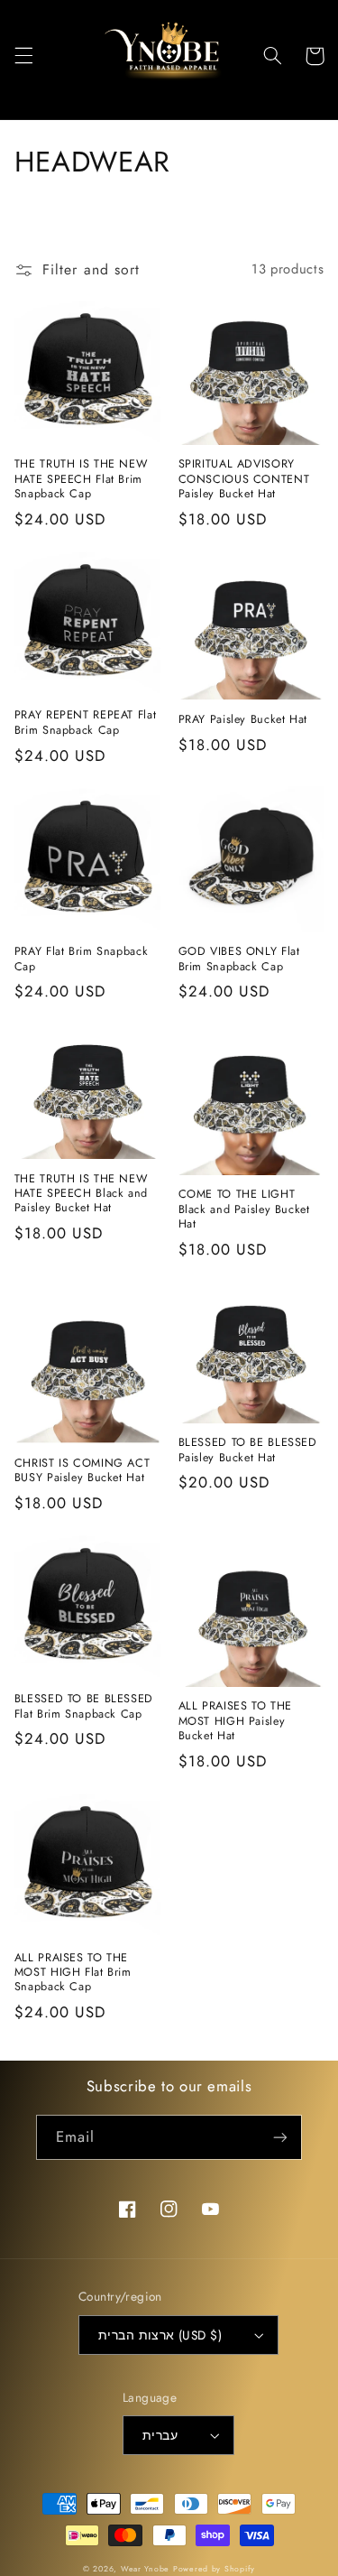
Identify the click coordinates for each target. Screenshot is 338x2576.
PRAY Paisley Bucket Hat (243, 719)
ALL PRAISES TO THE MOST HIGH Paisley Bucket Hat (235, 1721)
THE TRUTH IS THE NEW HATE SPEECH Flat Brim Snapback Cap (81, 479)
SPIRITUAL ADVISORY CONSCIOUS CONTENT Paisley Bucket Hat (244, 479)
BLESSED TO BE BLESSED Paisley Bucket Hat (248, 1450)
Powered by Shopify (214, 2569)
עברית (160, 2435)
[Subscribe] (280, 2137)
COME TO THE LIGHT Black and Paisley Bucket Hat (244, 1209)
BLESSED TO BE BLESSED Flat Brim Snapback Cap (84, 1706)
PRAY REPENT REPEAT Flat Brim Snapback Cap (86, 723)
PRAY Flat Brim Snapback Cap (82, 959)
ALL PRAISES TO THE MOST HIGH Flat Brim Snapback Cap (73, 1973)
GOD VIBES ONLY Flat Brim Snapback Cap (239, 959)
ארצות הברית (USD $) (160, 2335)
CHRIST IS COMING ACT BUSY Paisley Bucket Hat (82, 1471)
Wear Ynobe (145, 2569)
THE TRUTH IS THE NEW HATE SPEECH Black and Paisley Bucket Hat (81, 1194)
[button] (23, 56)
